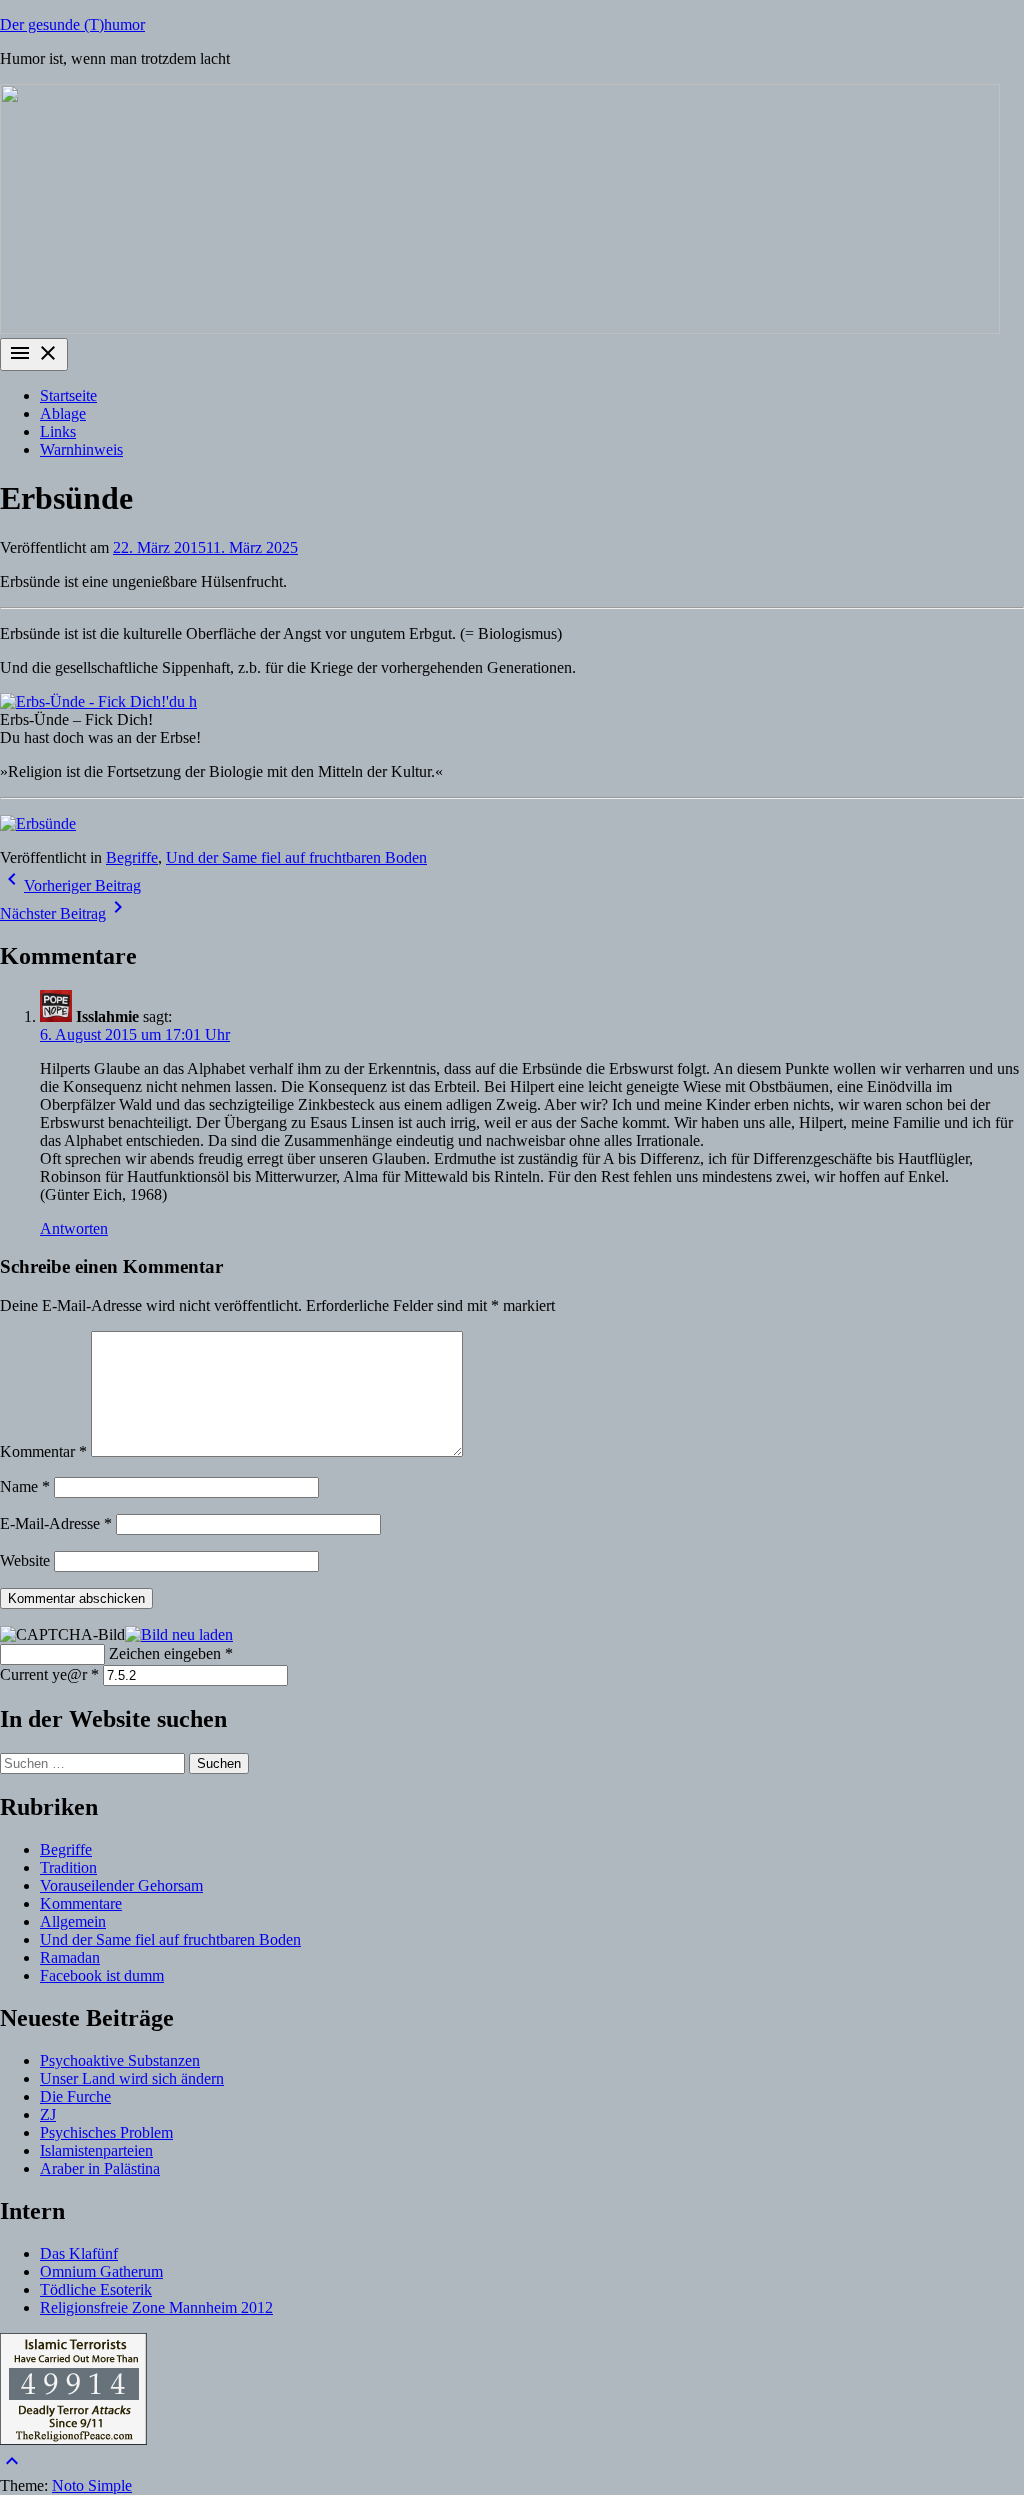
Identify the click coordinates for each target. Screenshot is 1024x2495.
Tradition (68, 1867)
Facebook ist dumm (102, 1975)
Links (58, 431)
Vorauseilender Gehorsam (121, 1885)
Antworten (74, 1228)
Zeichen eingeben (171, 1653)
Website (25, 1560)
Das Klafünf (79, 2253)
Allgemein (73, 1921)
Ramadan (70, 1957)
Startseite (68, 395)
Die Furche (75, 2096)
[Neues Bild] (179, 1633)
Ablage (63, 413)
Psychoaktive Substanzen (120, 2060)
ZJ (48, 2114)
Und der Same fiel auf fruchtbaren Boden (296, 857)
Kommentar (43, 1451)
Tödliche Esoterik (96, 2289)
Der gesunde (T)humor (72, 24)
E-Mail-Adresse (56, 1523)
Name (25, 1486)
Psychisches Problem (106, 2132)
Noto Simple (92, 2485)
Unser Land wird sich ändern (132, 2078)
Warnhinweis (81, 449)
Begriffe (132, 857)
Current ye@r (49, 1674)
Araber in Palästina (100, 2168)
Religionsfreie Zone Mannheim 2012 (156, 2307)
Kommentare (81, 1903)
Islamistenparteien (96, 2150)
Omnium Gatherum (101, 2271)
